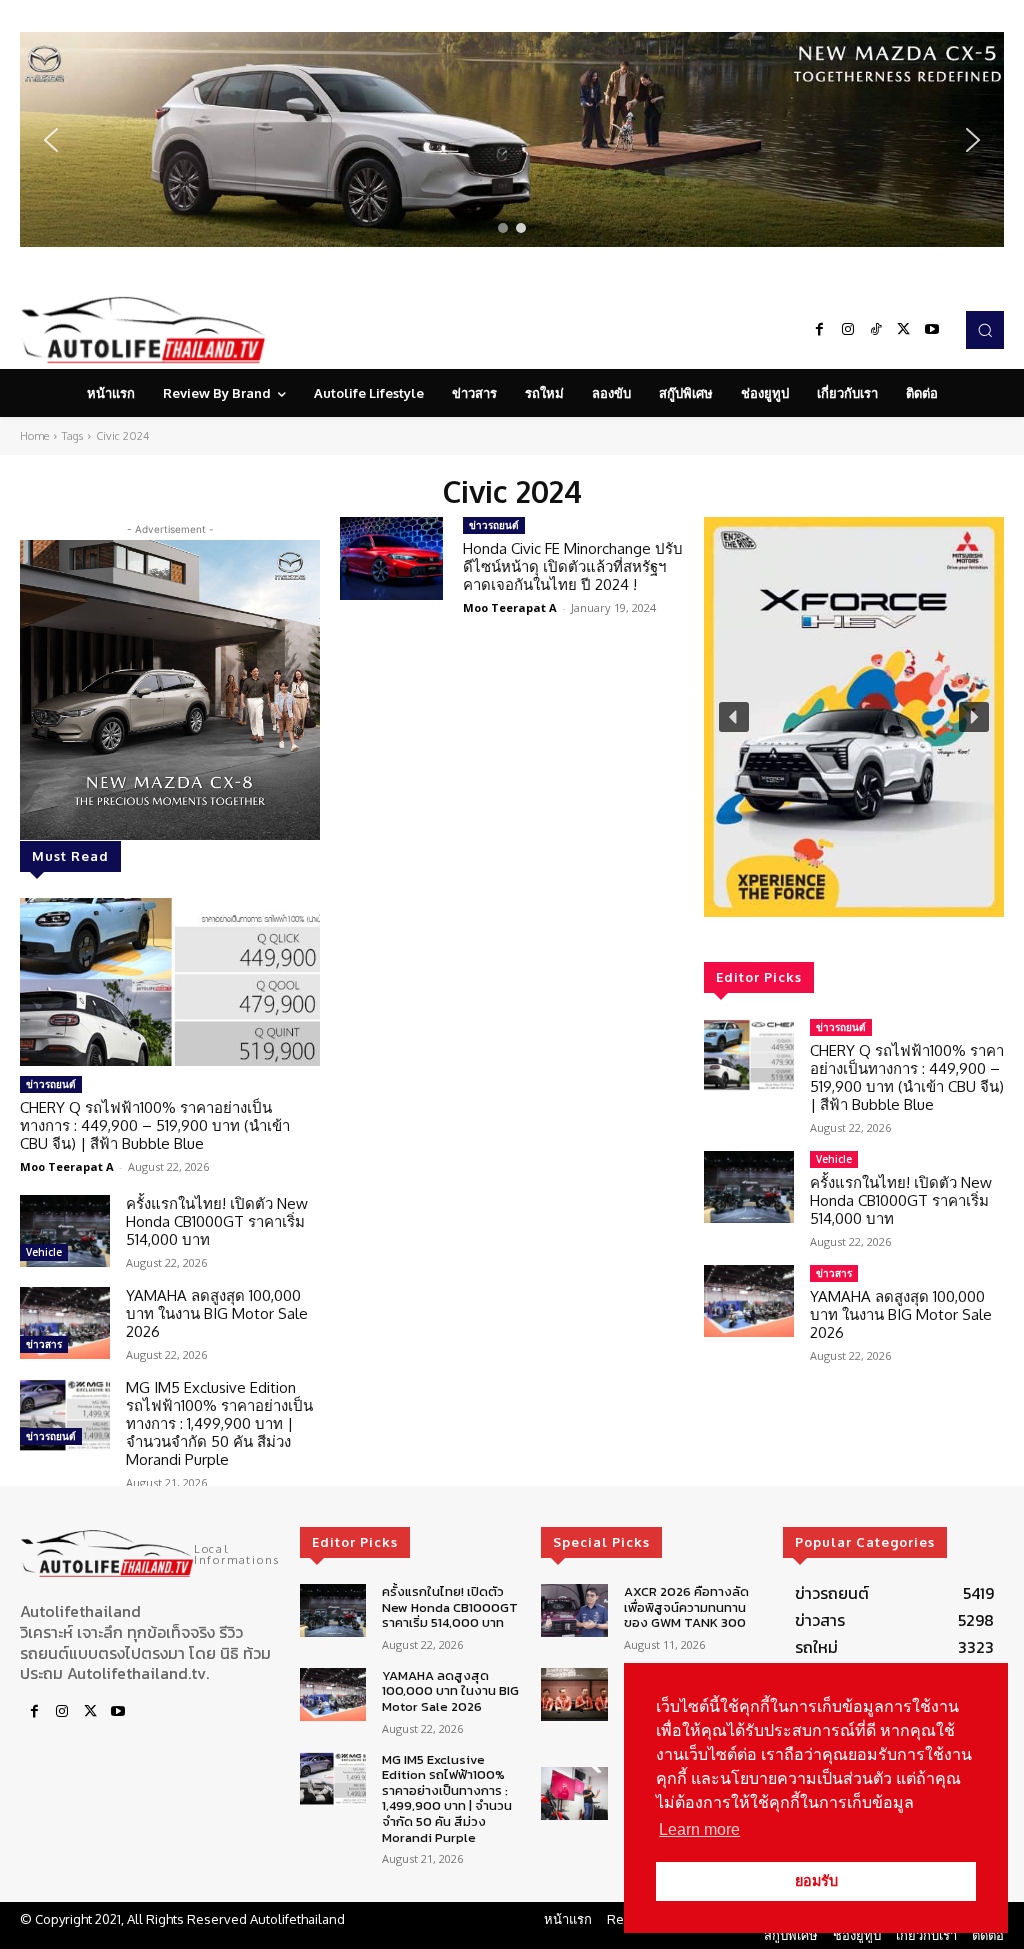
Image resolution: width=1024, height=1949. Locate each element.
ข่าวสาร (44, 1344)
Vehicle (44, 1252)
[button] (512, 139)
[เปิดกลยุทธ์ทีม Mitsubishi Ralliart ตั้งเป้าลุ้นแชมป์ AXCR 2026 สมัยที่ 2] (574, 1694)
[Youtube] (932, 330)
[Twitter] (904, 330)
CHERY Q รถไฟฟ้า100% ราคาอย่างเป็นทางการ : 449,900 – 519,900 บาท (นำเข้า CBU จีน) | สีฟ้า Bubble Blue (155, 1125)
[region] (512, 139)
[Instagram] (848, 330)
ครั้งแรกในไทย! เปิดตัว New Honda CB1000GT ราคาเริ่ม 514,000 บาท (217, 1221)
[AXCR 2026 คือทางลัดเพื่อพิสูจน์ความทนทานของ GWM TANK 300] (574, 1610)
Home (34, 436)
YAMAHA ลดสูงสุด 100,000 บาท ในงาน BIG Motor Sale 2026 (217, 1313)
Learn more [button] (699, 1829)
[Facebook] (820, 330)
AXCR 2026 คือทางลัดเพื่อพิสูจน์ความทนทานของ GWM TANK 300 (686, 1607)
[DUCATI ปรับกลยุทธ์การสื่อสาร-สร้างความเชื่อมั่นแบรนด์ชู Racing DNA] (574, 1793)
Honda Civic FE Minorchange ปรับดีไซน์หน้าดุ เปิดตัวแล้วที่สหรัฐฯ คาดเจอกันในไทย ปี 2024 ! (573, 566)
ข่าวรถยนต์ (51, 1084)
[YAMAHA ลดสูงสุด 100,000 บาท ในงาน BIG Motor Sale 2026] (65, 1323)
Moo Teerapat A (67, 1166)
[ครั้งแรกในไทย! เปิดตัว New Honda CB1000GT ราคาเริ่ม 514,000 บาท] (65, 1231)
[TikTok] (876, 330)
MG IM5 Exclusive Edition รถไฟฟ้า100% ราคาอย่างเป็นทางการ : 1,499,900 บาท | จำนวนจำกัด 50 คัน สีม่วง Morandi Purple (219, 1423)
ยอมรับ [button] (816, 1881)
